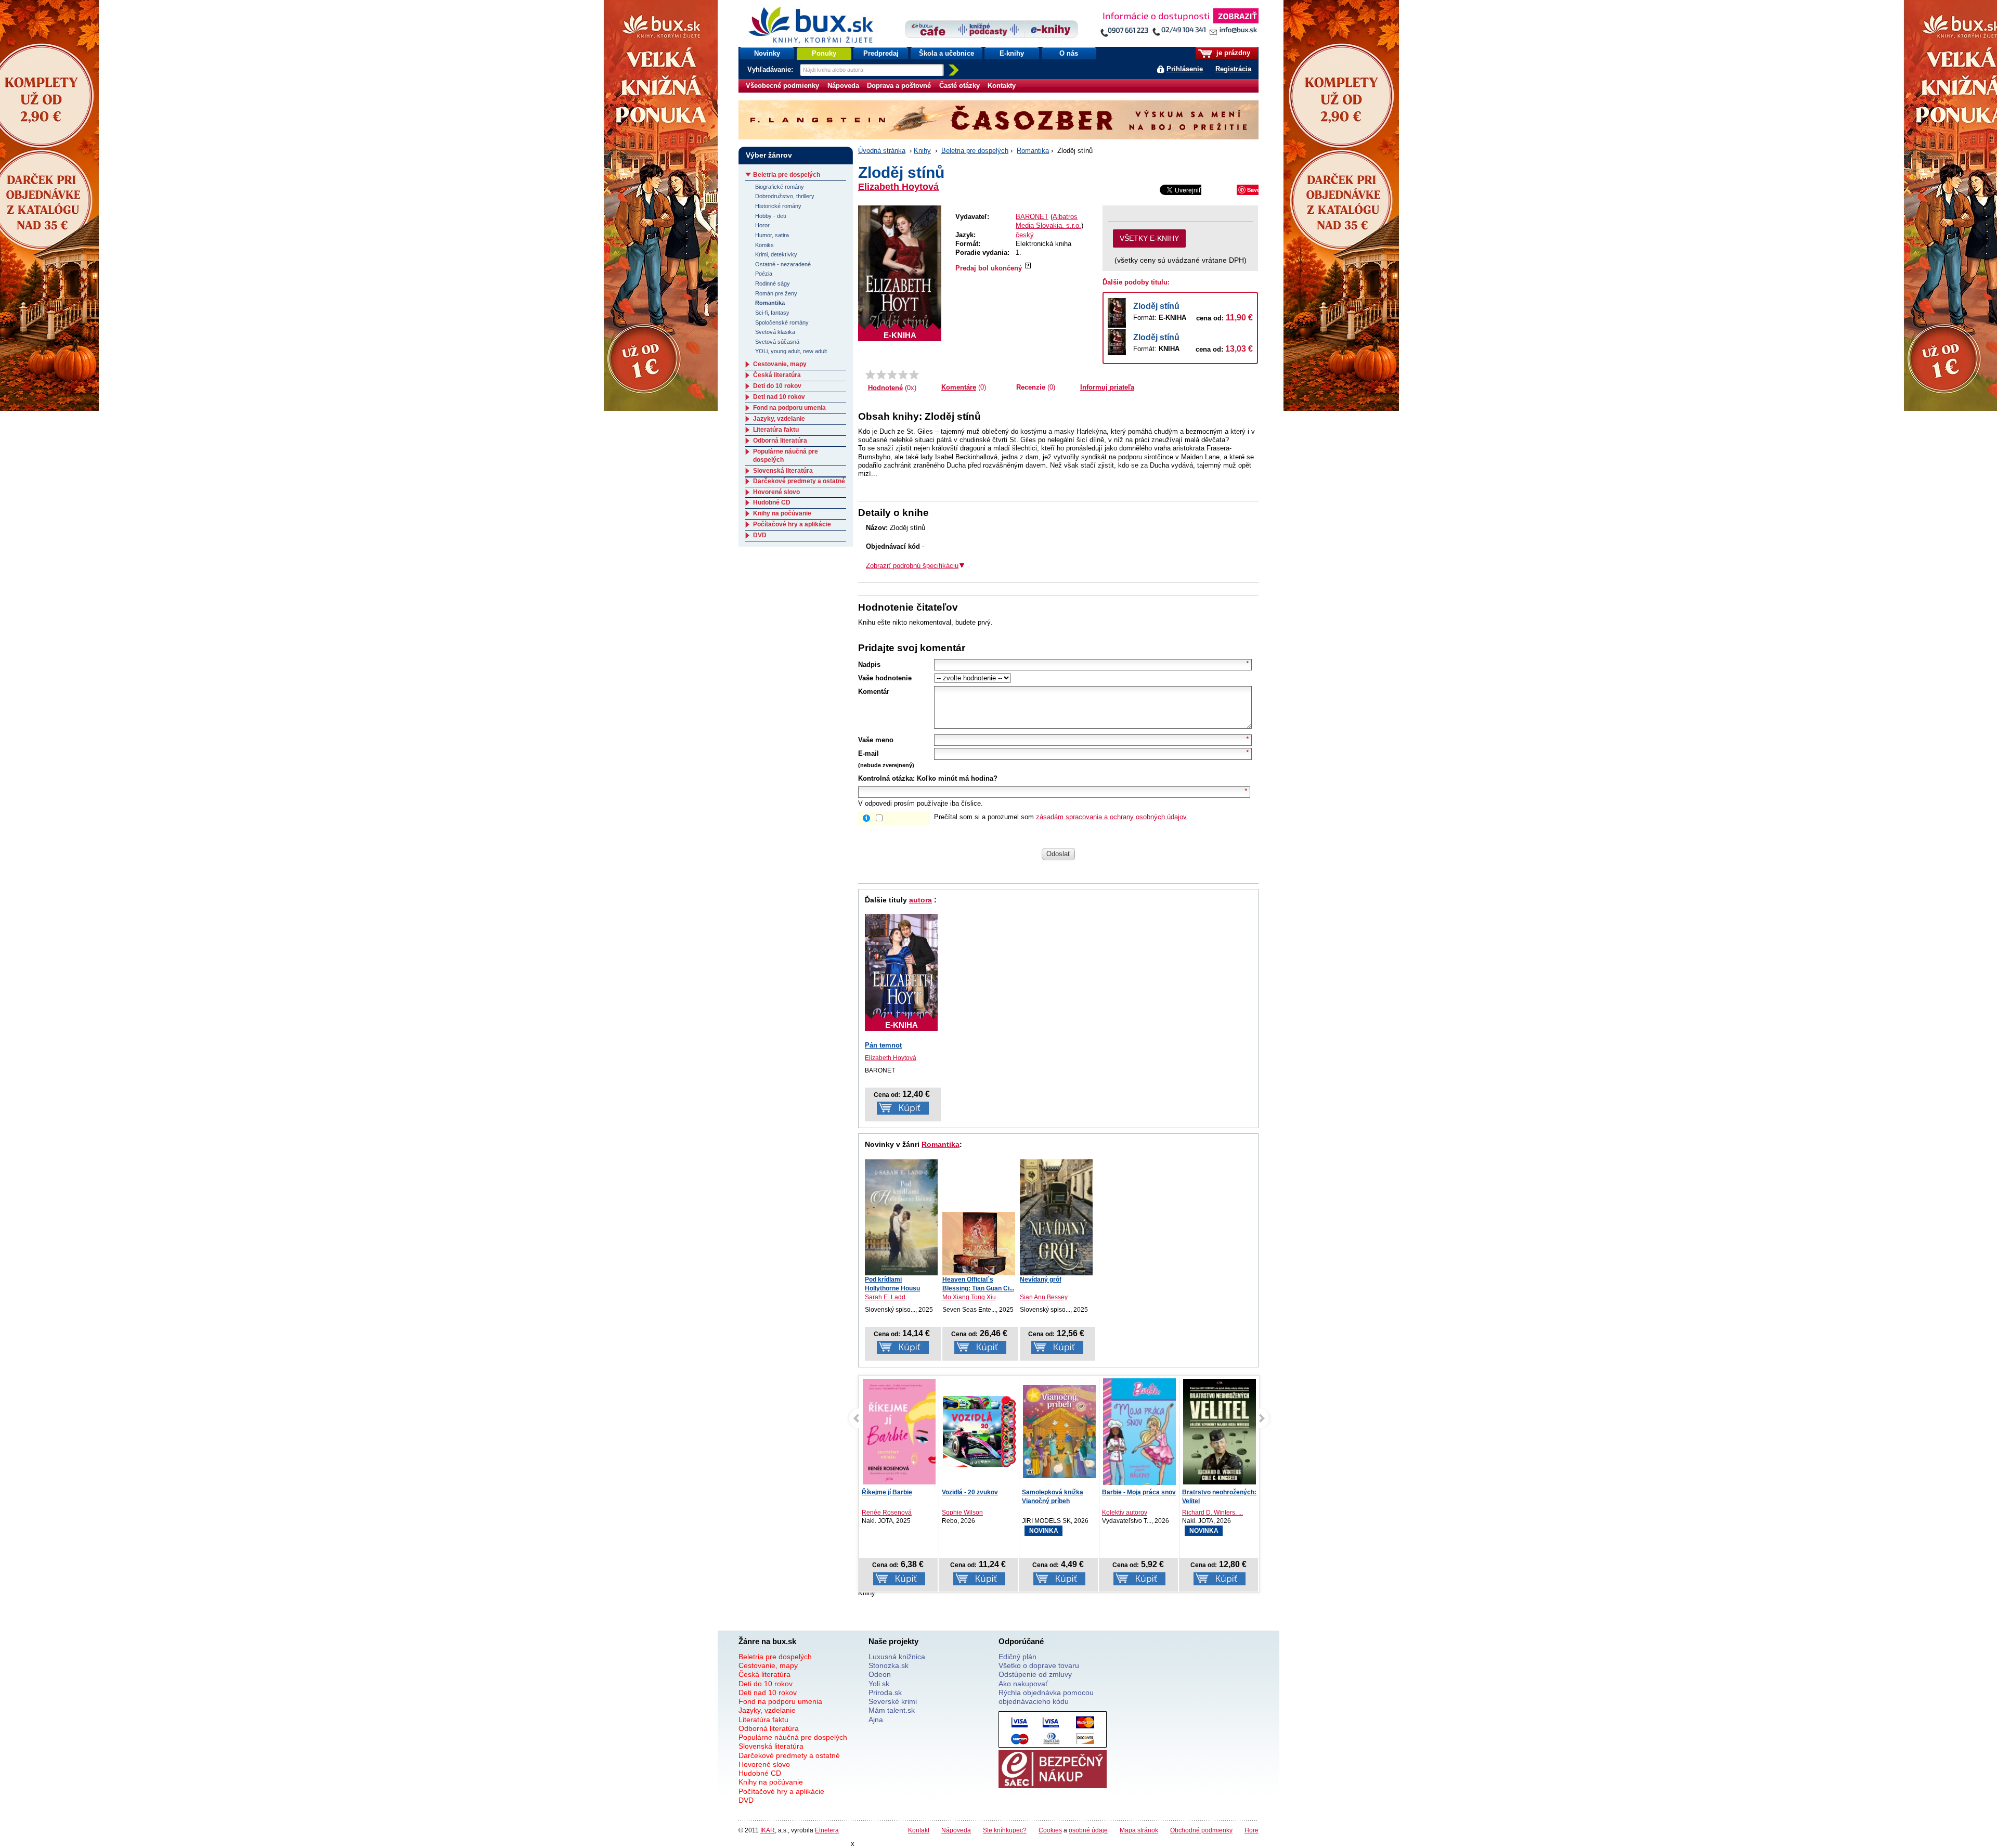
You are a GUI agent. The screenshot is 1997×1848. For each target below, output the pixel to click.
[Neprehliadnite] (1179, 25)
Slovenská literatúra (783, 471)
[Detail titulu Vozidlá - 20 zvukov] (900, 1432)
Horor (762, 225)
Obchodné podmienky (1201, 1830)
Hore (1252, 1830)
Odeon (880, 1674)
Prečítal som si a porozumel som (1060, 817)
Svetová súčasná (777, 342)
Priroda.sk (885, 1692)
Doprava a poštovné (899, 86)
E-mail (868, 753)
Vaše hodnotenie (885, 678)
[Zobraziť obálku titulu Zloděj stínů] (900, 273)
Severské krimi (893, 1701)
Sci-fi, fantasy (772, 313)
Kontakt (919, 1830)
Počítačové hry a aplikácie (792, 524)
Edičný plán (1017, 1657)
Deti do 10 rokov (777, 386)
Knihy (922, 151)
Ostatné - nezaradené (783, 264)
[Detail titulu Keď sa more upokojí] (1220, 1433)
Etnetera (827, 1830)
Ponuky (824, 53)
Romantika (1033, 151)
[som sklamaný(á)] (870, 374)
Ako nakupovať (1023, 1684)
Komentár (874, 692)
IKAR (768, 1830)
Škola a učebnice (946, 53)
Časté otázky (959, 86)
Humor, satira (772, 235)
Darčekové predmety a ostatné (799, 481)
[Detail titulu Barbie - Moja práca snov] (1060, 1443)
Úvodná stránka (882, 151)
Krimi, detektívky (776, 254)
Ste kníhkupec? (1005, 1830)
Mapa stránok (1139, 1830)
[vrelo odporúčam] (914, 374)
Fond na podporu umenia (789, 408)
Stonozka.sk (889, 1665)
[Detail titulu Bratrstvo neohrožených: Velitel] (1140, 1432)
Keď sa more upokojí (1214, 1492)
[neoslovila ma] (881, 374)
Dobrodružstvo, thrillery (785, 196)
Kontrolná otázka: (886, 778)
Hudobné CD (772, 502)
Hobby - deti (770, 216)
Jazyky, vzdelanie (779, 419)
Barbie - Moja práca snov (1059, 1492)
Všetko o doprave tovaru (1039, 1665)
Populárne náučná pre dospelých (793, 1737)
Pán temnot (883, 1045)
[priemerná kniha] (892, 374)
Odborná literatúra (780, 441)
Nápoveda (843, 86)
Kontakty (1002, 86)
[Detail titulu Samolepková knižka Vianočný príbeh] (980, 1432)
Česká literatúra (777, 375)
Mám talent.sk (892, 1710)
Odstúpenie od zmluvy (1035, 1674)
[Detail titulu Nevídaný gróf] (1056, 1217)
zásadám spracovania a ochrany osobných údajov (1111, 817)
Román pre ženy (776, 293)
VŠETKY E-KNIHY (1149, 238)
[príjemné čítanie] (903, 374)
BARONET (1032, 217)
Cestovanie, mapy (780, 364)
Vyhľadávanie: (771, 69)
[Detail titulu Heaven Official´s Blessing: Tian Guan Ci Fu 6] (979, 1244)
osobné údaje (1088, 1830)
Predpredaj (881, 53)
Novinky (767, 53)
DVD (760, 535)
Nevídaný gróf (1041, 1280)
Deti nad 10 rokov (779, 397)
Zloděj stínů (1156, 306)
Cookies (1050, 1830)
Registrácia (1233, 69)
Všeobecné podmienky (782, 86)
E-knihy (1012, 53)
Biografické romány (780, 187)
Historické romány (778, 206)
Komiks (764, 245)
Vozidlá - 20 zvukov (890, 1492)
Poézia (764, 274)
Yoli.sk (879, 1684)
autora (920, 900)
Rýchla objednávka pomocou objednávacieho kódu (1046, 1697)
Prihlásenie (1185, 69)
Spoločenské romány (782, 322)
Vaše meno (876, 740)
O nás (1069, 53)
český (1025, 235)
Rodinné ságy (773, 283)
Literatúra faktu (776, 430)
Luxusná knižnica (897, 1657)
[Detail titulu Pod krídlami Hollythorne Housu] (901, 1217)
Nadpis (869, 664)
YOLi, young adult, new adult (791, 351)
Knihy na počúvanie (782, 513)
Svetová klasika (775, 332)
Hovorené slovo (776, 492)
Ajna (876, 1720)
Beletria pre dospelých (975, 151)
